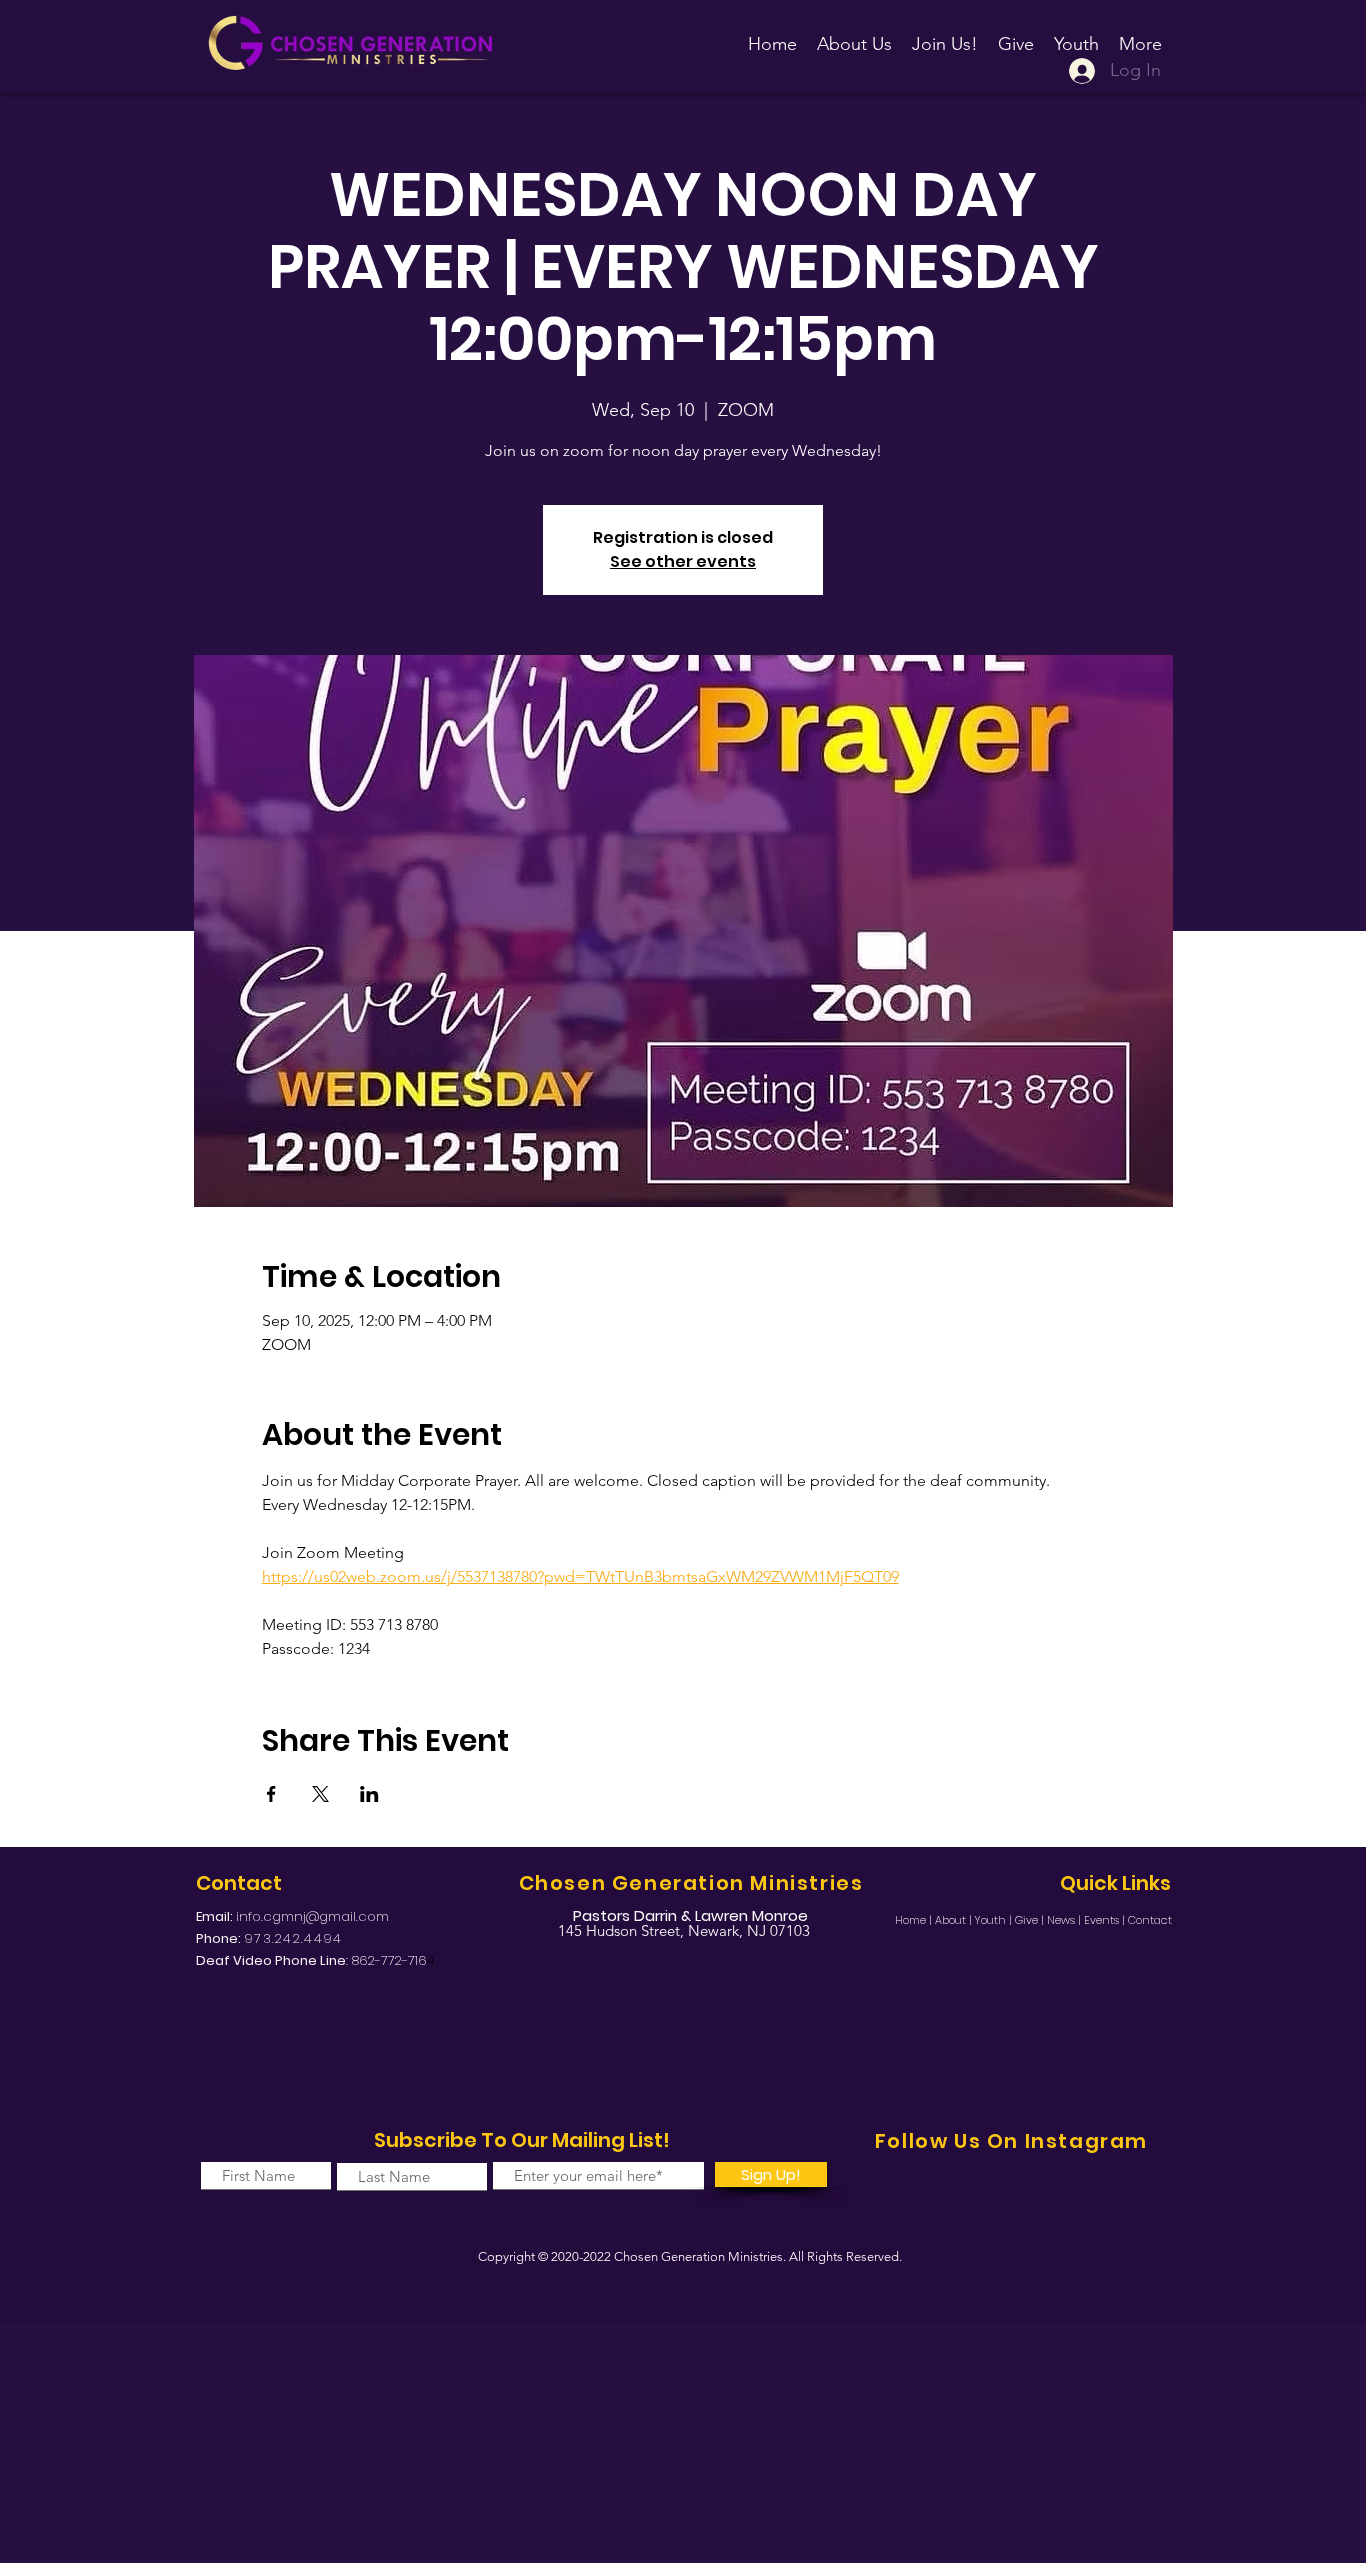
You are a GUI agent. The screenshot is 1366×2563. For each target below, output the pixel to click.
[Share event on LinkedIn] (369, 1794)
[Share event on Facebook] (271, 1794)
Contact (1150, 1920)
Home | (915, 1920)
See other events (683, 561)
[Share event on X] (320, 1794)
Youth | (995, 1920)
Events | (1106, 1920)
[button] (945, 35)
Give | (1031, 1920)
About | (955, 1920)
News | (1065, 1920)
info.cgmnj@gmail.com (312, 1916)
